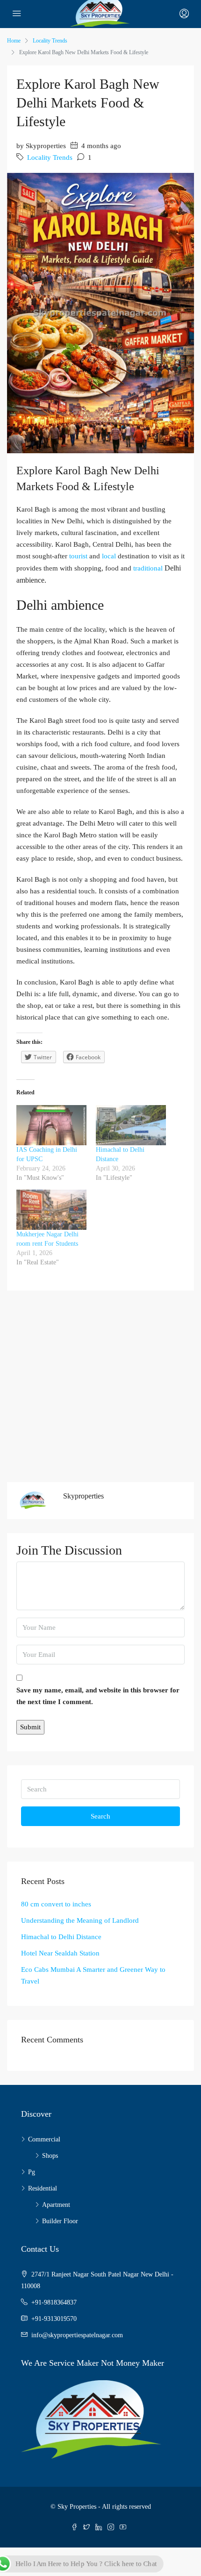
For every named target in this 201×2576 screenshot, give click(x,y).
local (108, 556)
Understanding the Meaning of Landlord (80, 1920)
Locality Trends (50, 41)
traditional (148, 568)
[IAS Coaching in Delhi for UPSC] (51, 1125)
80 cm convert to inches (56, 1904)
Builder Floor (60, 2221)
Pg (32, 2172)
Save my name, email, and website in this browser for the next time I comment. (98, 1696)
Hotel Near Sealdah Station (60, 1953)
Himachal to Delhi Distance (61, 1937)
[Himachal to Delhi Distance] (131, 1125)
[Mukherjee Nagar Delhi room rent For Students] (51, 1210)
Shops (50, 2156)
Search (100, 1816)
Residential (43, 2188)
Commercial (44, 2139)
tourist (78, 556)
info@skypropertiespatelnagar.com (77, 2335)
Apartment (56, 2205)
